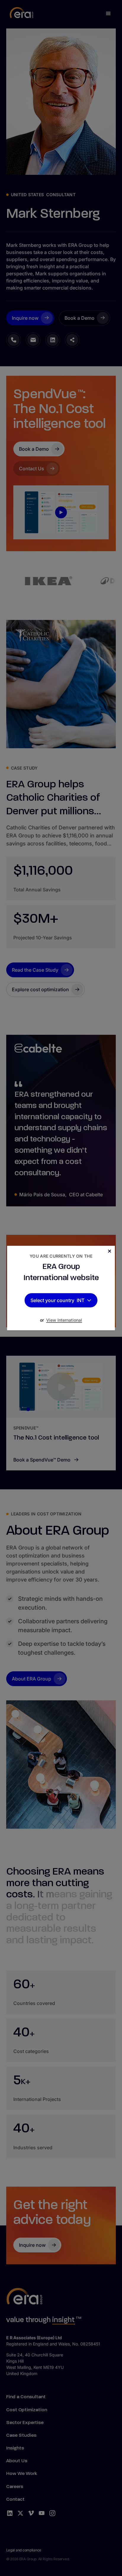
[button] (85, 1300)
